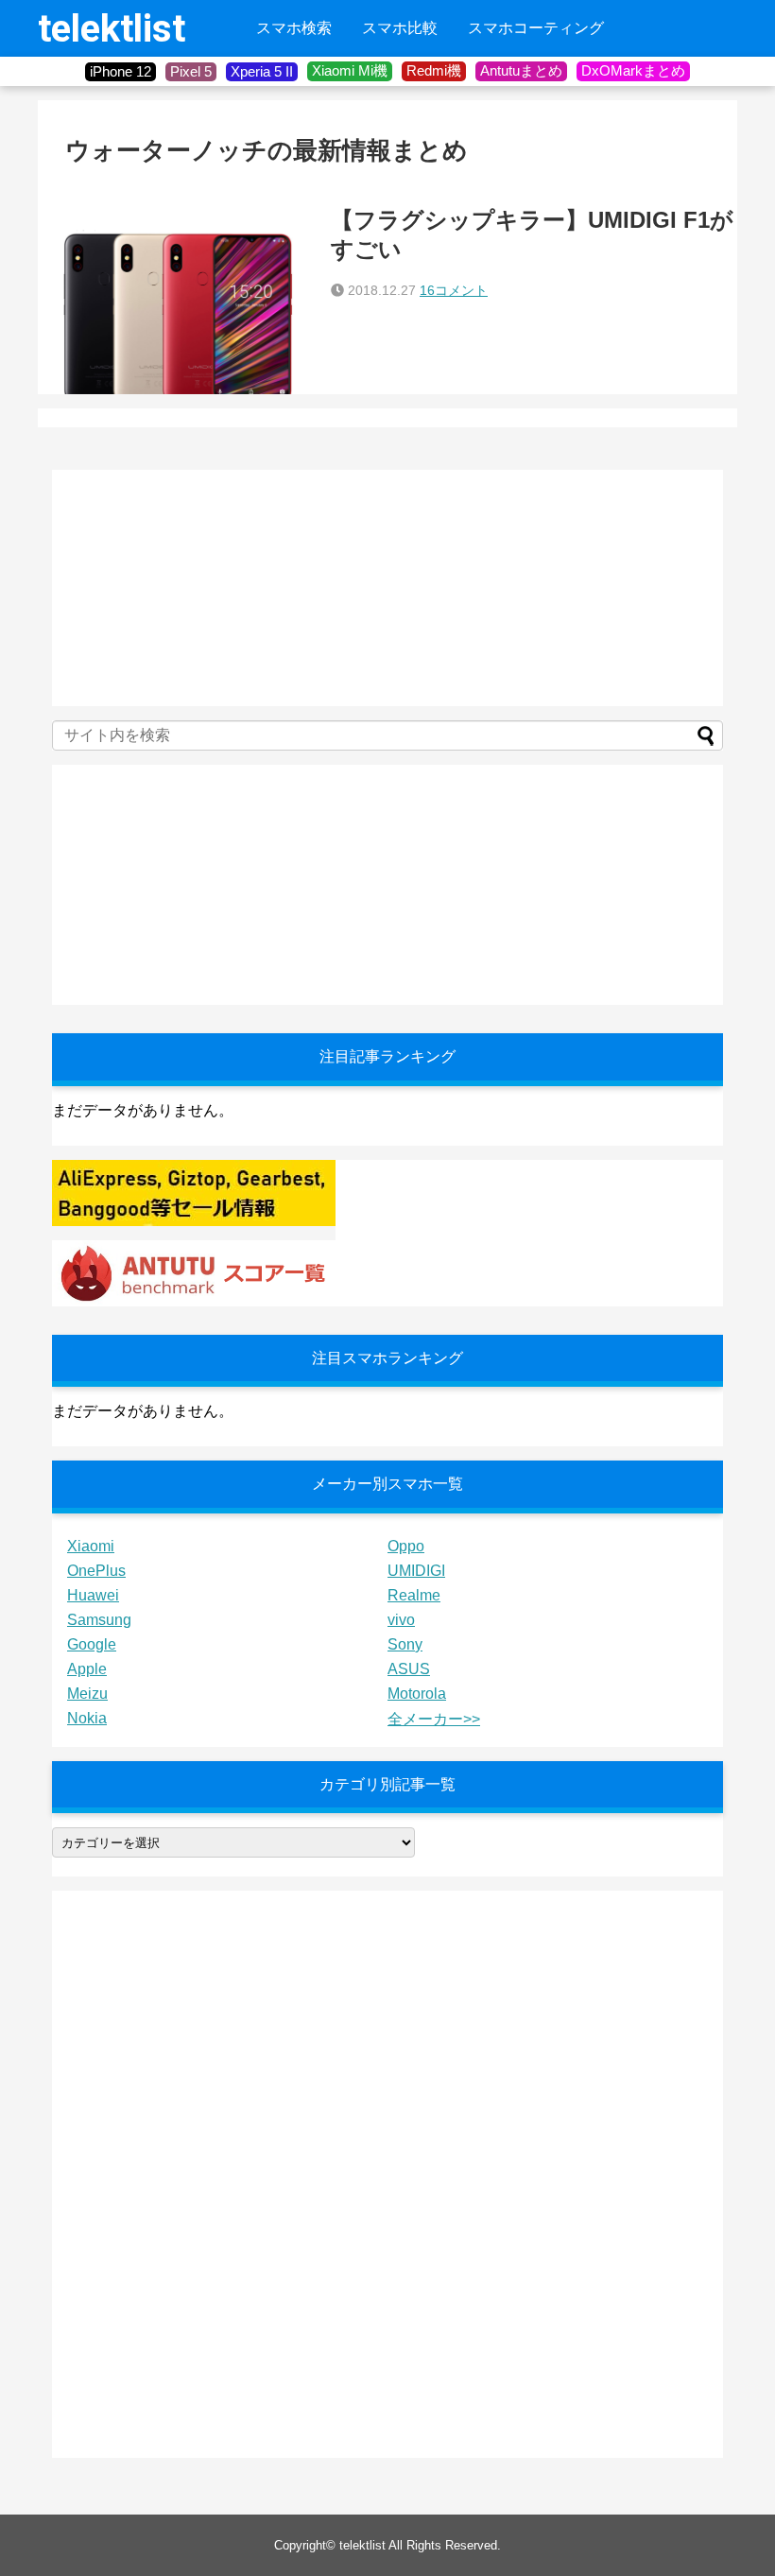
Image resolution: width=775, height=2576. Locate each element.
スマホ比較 (400, 28)
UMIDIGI (416, 1571)
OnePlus (96, 1571)
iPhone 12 (121, 71)
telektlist (112, 29)
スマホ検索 (294, 28)
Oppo (406, 1546)
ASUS (409, 1669)
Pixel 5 (191, 71)
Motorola (417, 1694)
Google (92, 1644)
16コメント (454, 290)
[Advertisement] (194, 588)
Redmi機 (434, 70)
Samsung (99, 1620)
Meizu (87, 1694)
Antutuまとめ (521, 70)
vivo (401, 1620)
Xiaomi (91, 1546)
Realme (414, 1595)
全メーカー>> (434, 1719)
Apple (87, 1669)
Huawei (93, 1595)
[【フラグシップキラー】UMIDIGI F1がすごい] (180, 300)
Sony (405, 1644)
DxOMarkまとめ (633, 70)
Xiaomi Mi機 (350, 70)
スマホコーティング (536, 28)
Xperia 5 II (262, 71)
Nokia (87, 1718)
